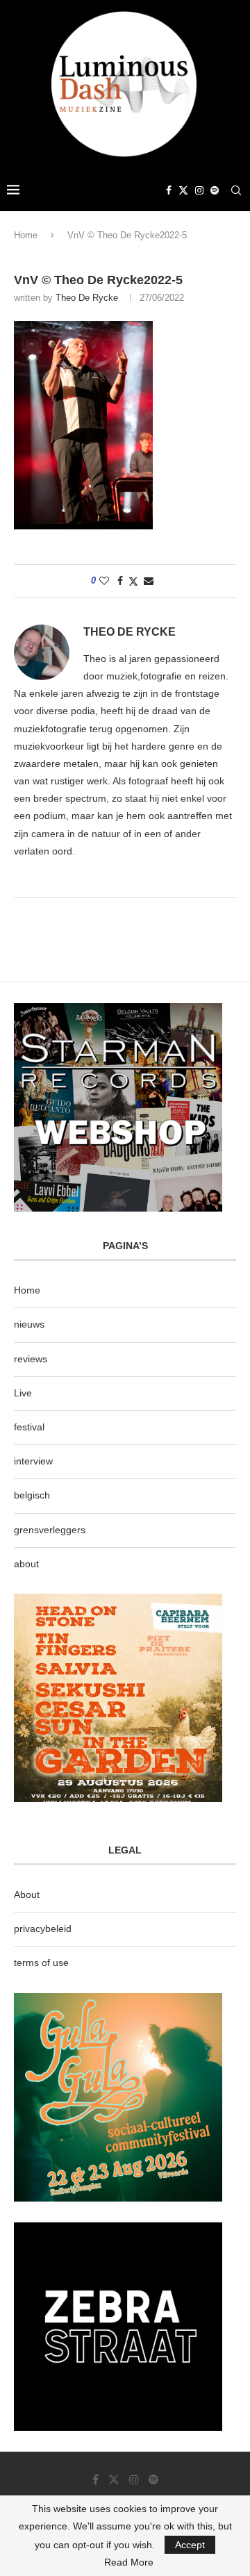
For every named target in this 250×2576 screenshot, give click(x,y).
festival (29, 1427)
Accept (190, 2545)
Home (26, 235)
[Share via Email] (149, 581)
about (26, 1564)
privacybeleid (43, 1929)
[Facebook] (169, 190)
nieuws (29, 1324)
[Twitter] (183, 190)
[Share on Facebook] (120, 581)
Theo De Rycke (87, 298)
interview (33, 1461)
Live (23, 1393)
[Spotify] (215, 190)
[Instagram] (199, 190)
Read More (129, 2562)
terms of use (41, 1963)
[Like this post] (104, 581)
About (27, 1894)
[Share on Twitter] (133, 581)
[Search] (236, 190)
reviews (31, 1359)
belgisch (32, 1495)
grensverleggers (50, 1530)
